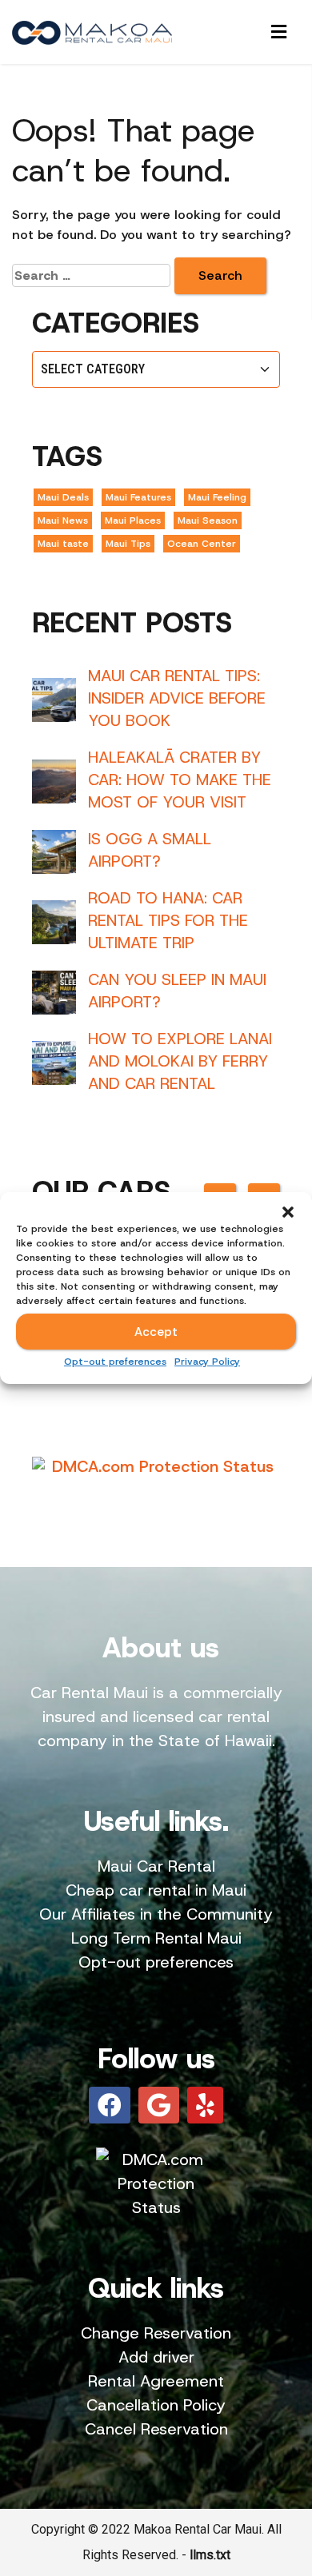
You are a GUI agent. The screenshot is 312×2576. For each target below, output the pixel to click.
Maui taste (63, 544)
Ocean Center (202, 544)
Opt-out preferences (115, 1362)
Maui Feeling (217, 497)
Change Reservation (156, 2333)
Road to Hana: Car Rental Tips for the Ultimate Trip (168, 920)
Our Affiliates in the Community (156, 1914)
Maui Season (208, 520)
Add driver (156, 2357)
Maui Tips (128, 544)
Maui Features (138, 497)
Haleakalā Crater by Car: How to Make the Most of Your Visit (180, 780)
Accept (156, 1332)
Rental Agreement (156, 2381)
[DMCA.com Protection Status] (156, 1466)
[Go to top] (286, 2483)
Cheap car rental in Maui (156, 1890)
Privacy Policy (207, 1362)
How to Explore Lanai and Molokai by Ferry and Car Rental (180, 1061)
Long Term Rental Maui (156, 1938)
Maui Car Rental (156, 1866)
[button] (288, 1212)
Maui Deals (63, 497)
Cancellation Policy (156, 2405)
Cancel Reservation (156, 2429)
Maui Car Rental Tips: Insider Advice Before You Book (177, 698)
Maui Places (133, 520)
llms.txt (210, 2555)
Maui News (63, 520)
